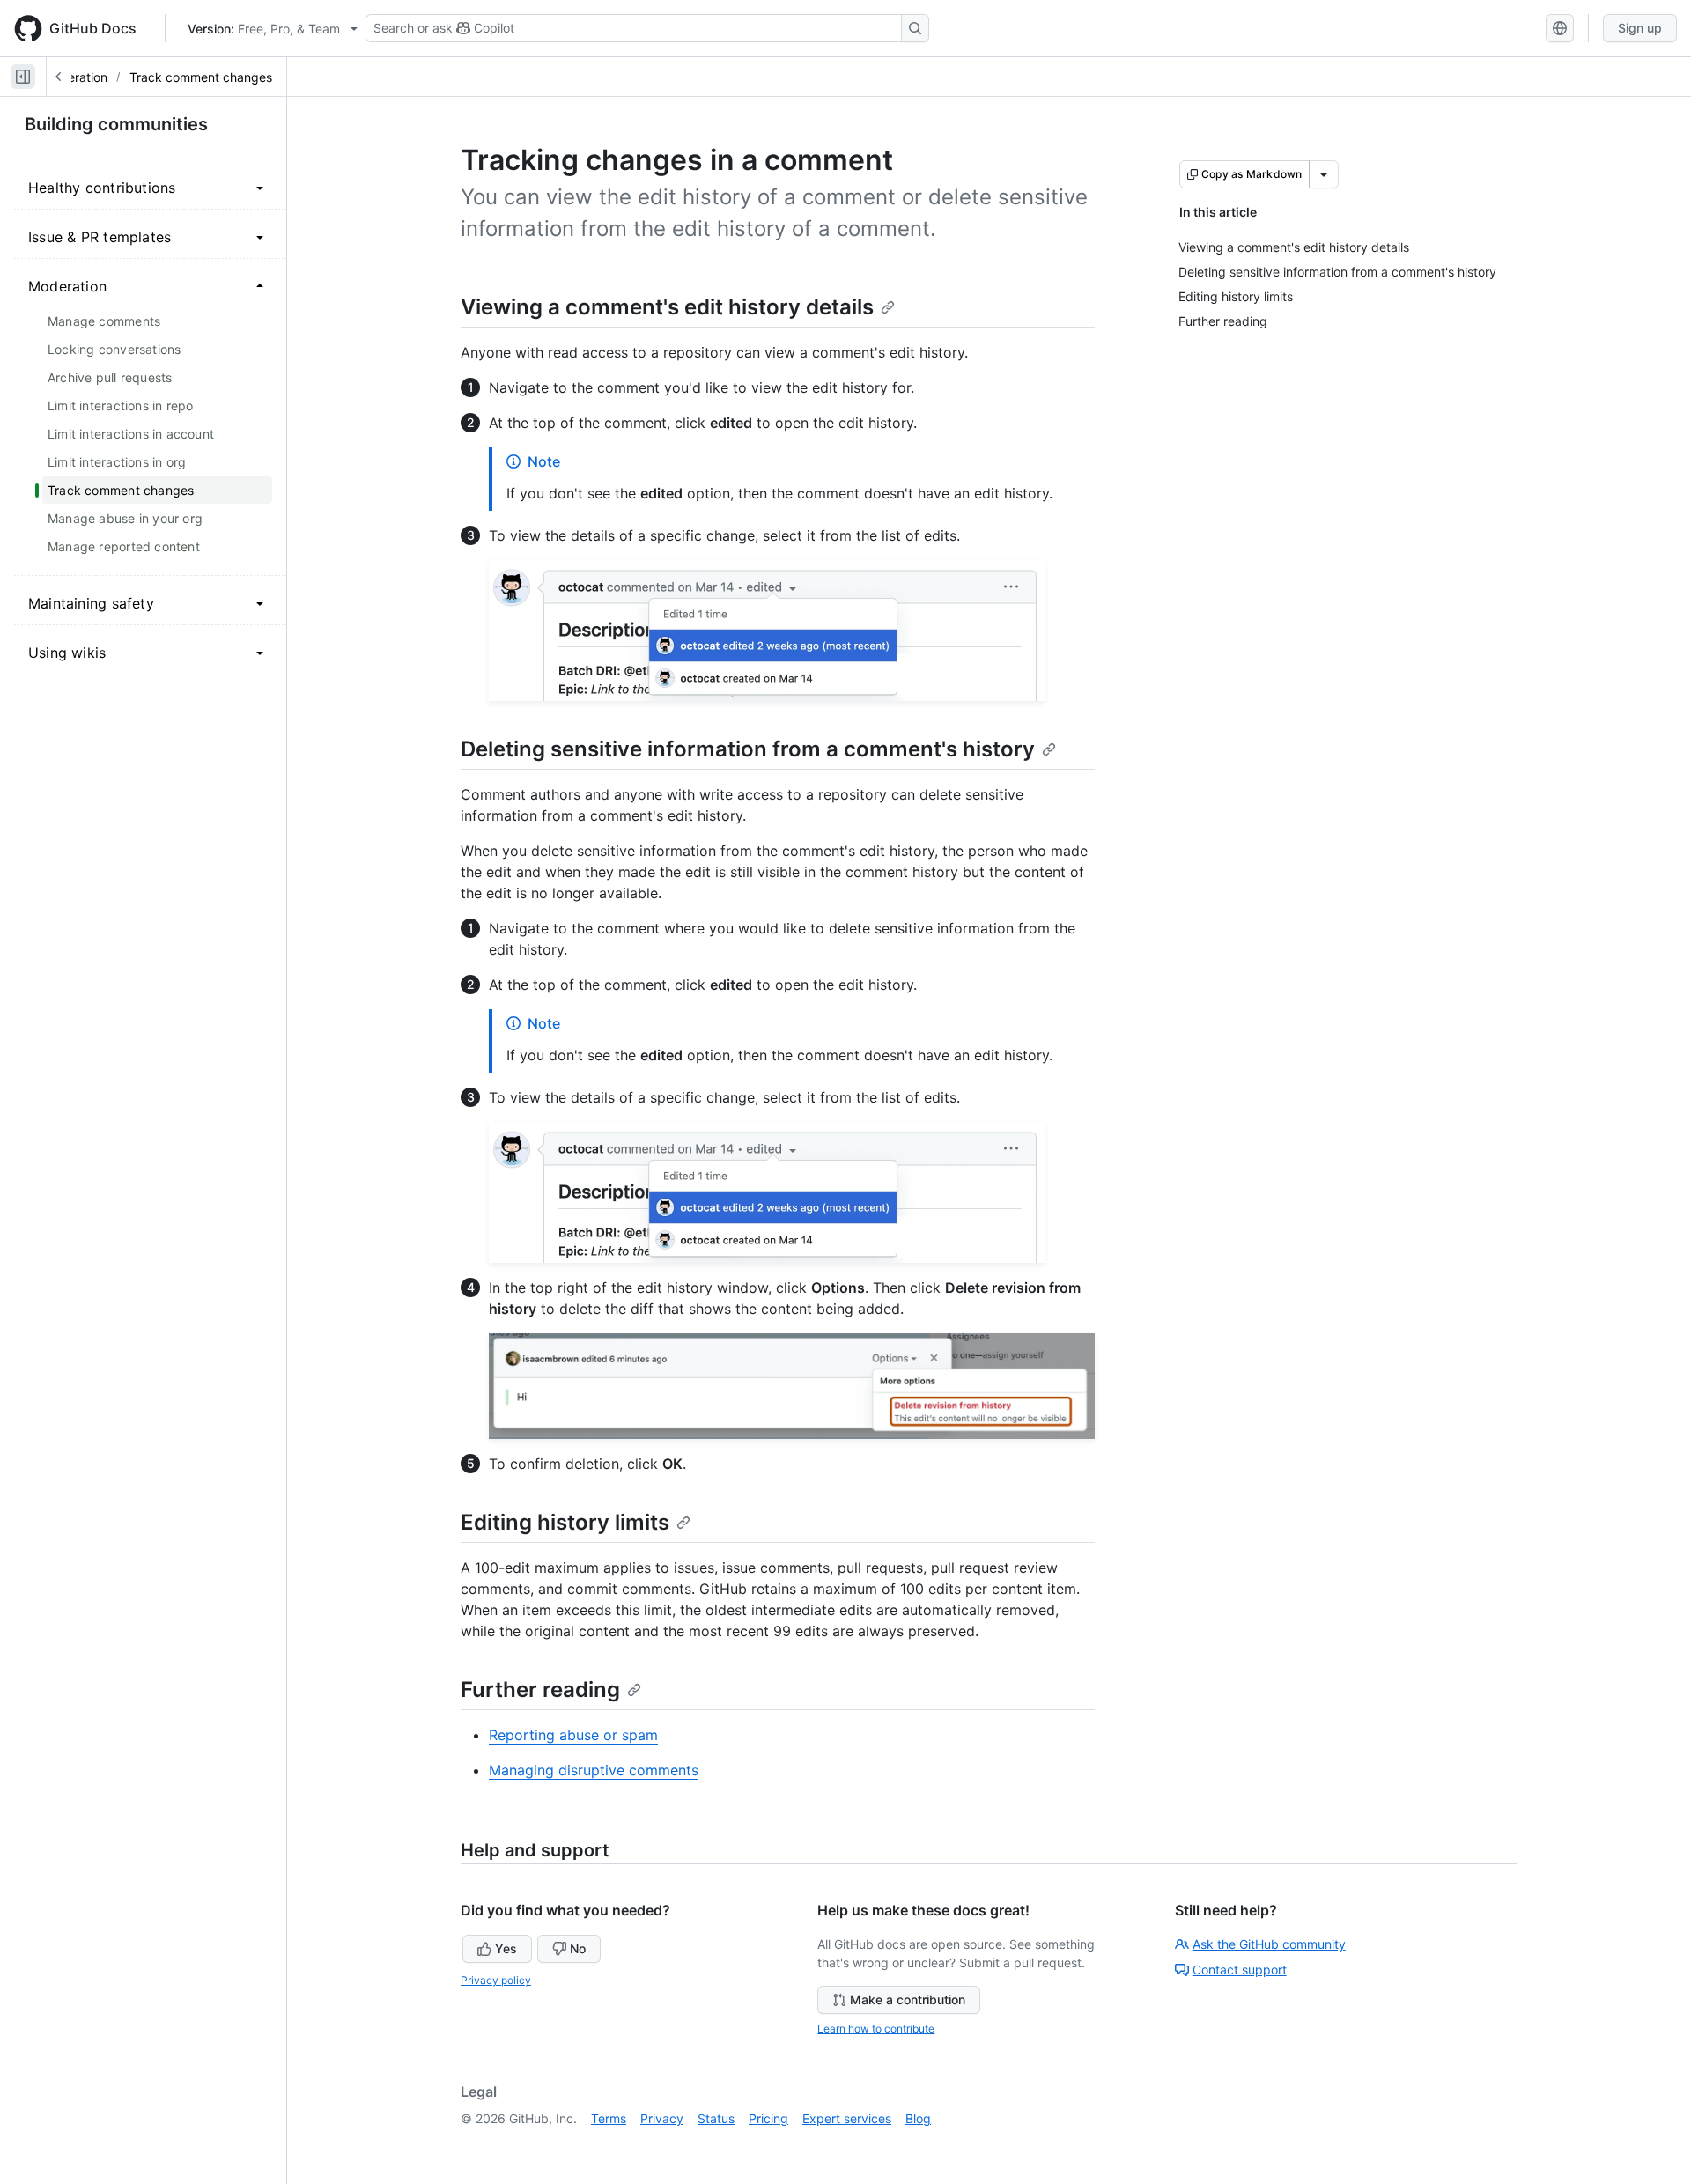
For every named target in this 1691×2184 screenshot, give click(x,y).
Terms (609, 2118)
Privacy (662, 2118)
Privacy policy (496, 1980)
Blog (918, 2118)
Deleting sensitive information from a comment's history (748, 749)
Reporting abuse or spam (573, 1735)
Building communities (116, 124)
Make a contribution (908, 2000)
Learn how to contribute (876, 2029)
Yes (506, 1948)
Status (716, 2118)
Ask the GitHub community (1269, 1944)
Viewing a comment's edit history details (667, 307)
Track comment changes (201, 77)
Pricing (768, 2118)
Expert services (847, 2118)
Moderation (75, 77)
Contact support (1240, 1970)
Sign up (1640, 28)
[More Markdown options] (1324, 174)
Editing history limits (565, 1522)
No (578, 1948)
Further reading (540, 1690)
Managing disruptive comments (594, 1770)
